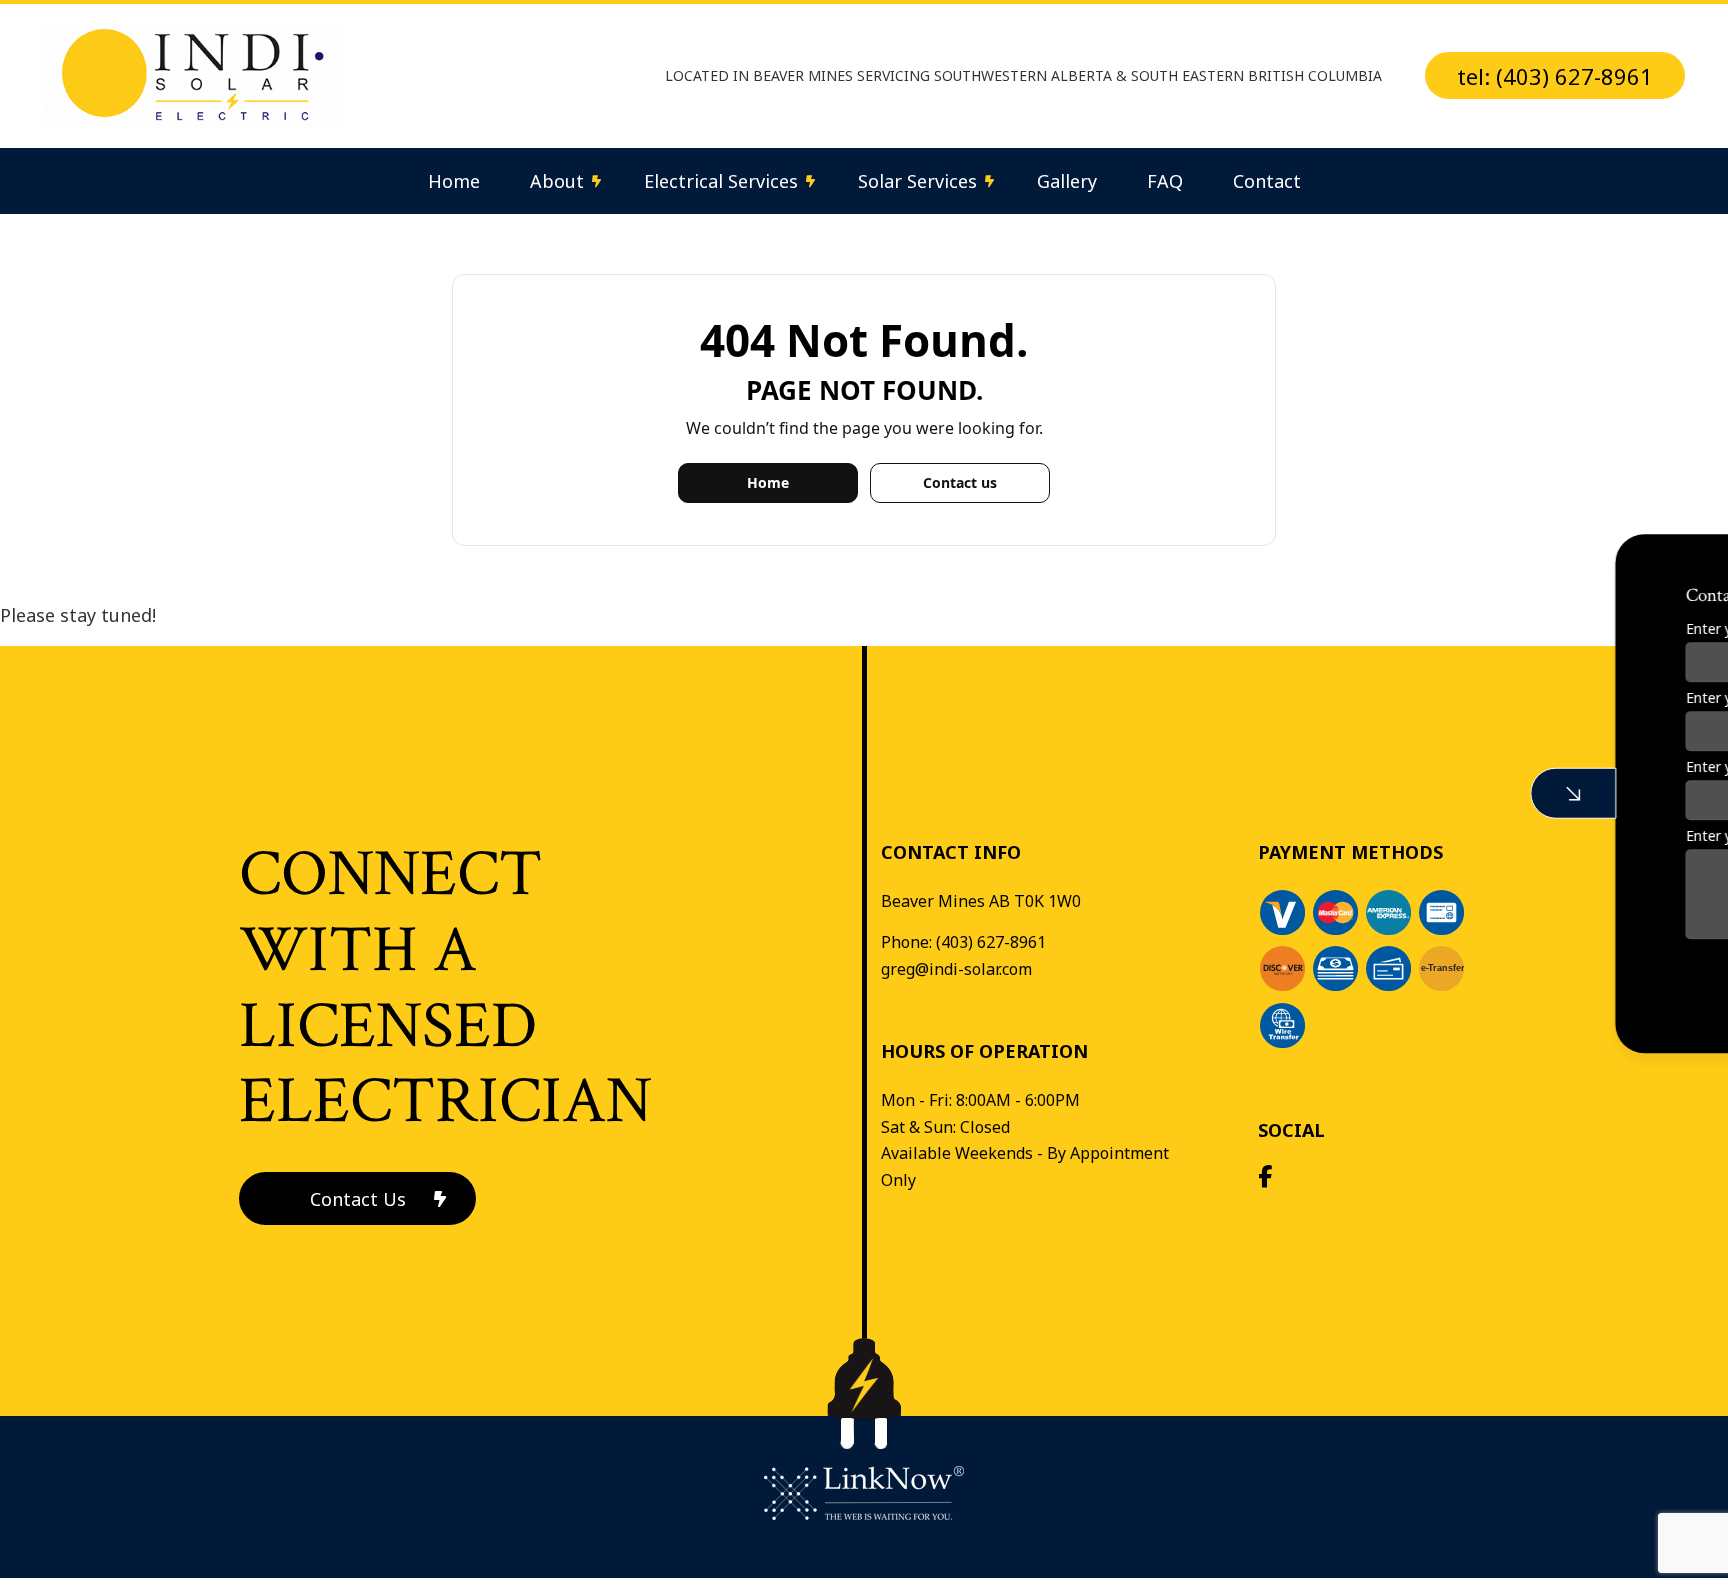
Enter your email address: (1435, 766)
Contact (1267, 181)
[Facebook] (1265, 1179)
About (557, 181)
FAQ (1165, 181)
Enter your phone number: (1438, 697)
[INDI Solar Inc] (193, 74)
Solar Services (917, 181)
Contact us (960, 482)
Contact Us (358, 1199)
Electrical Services (721, 181)
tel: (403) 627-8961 (1555, 76)
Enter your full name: (1420, 628)
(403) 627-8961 (991, 942)
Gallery (1067, 181)
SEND (1569, 976)
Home (454, 181)
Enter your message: (1420, 835)
